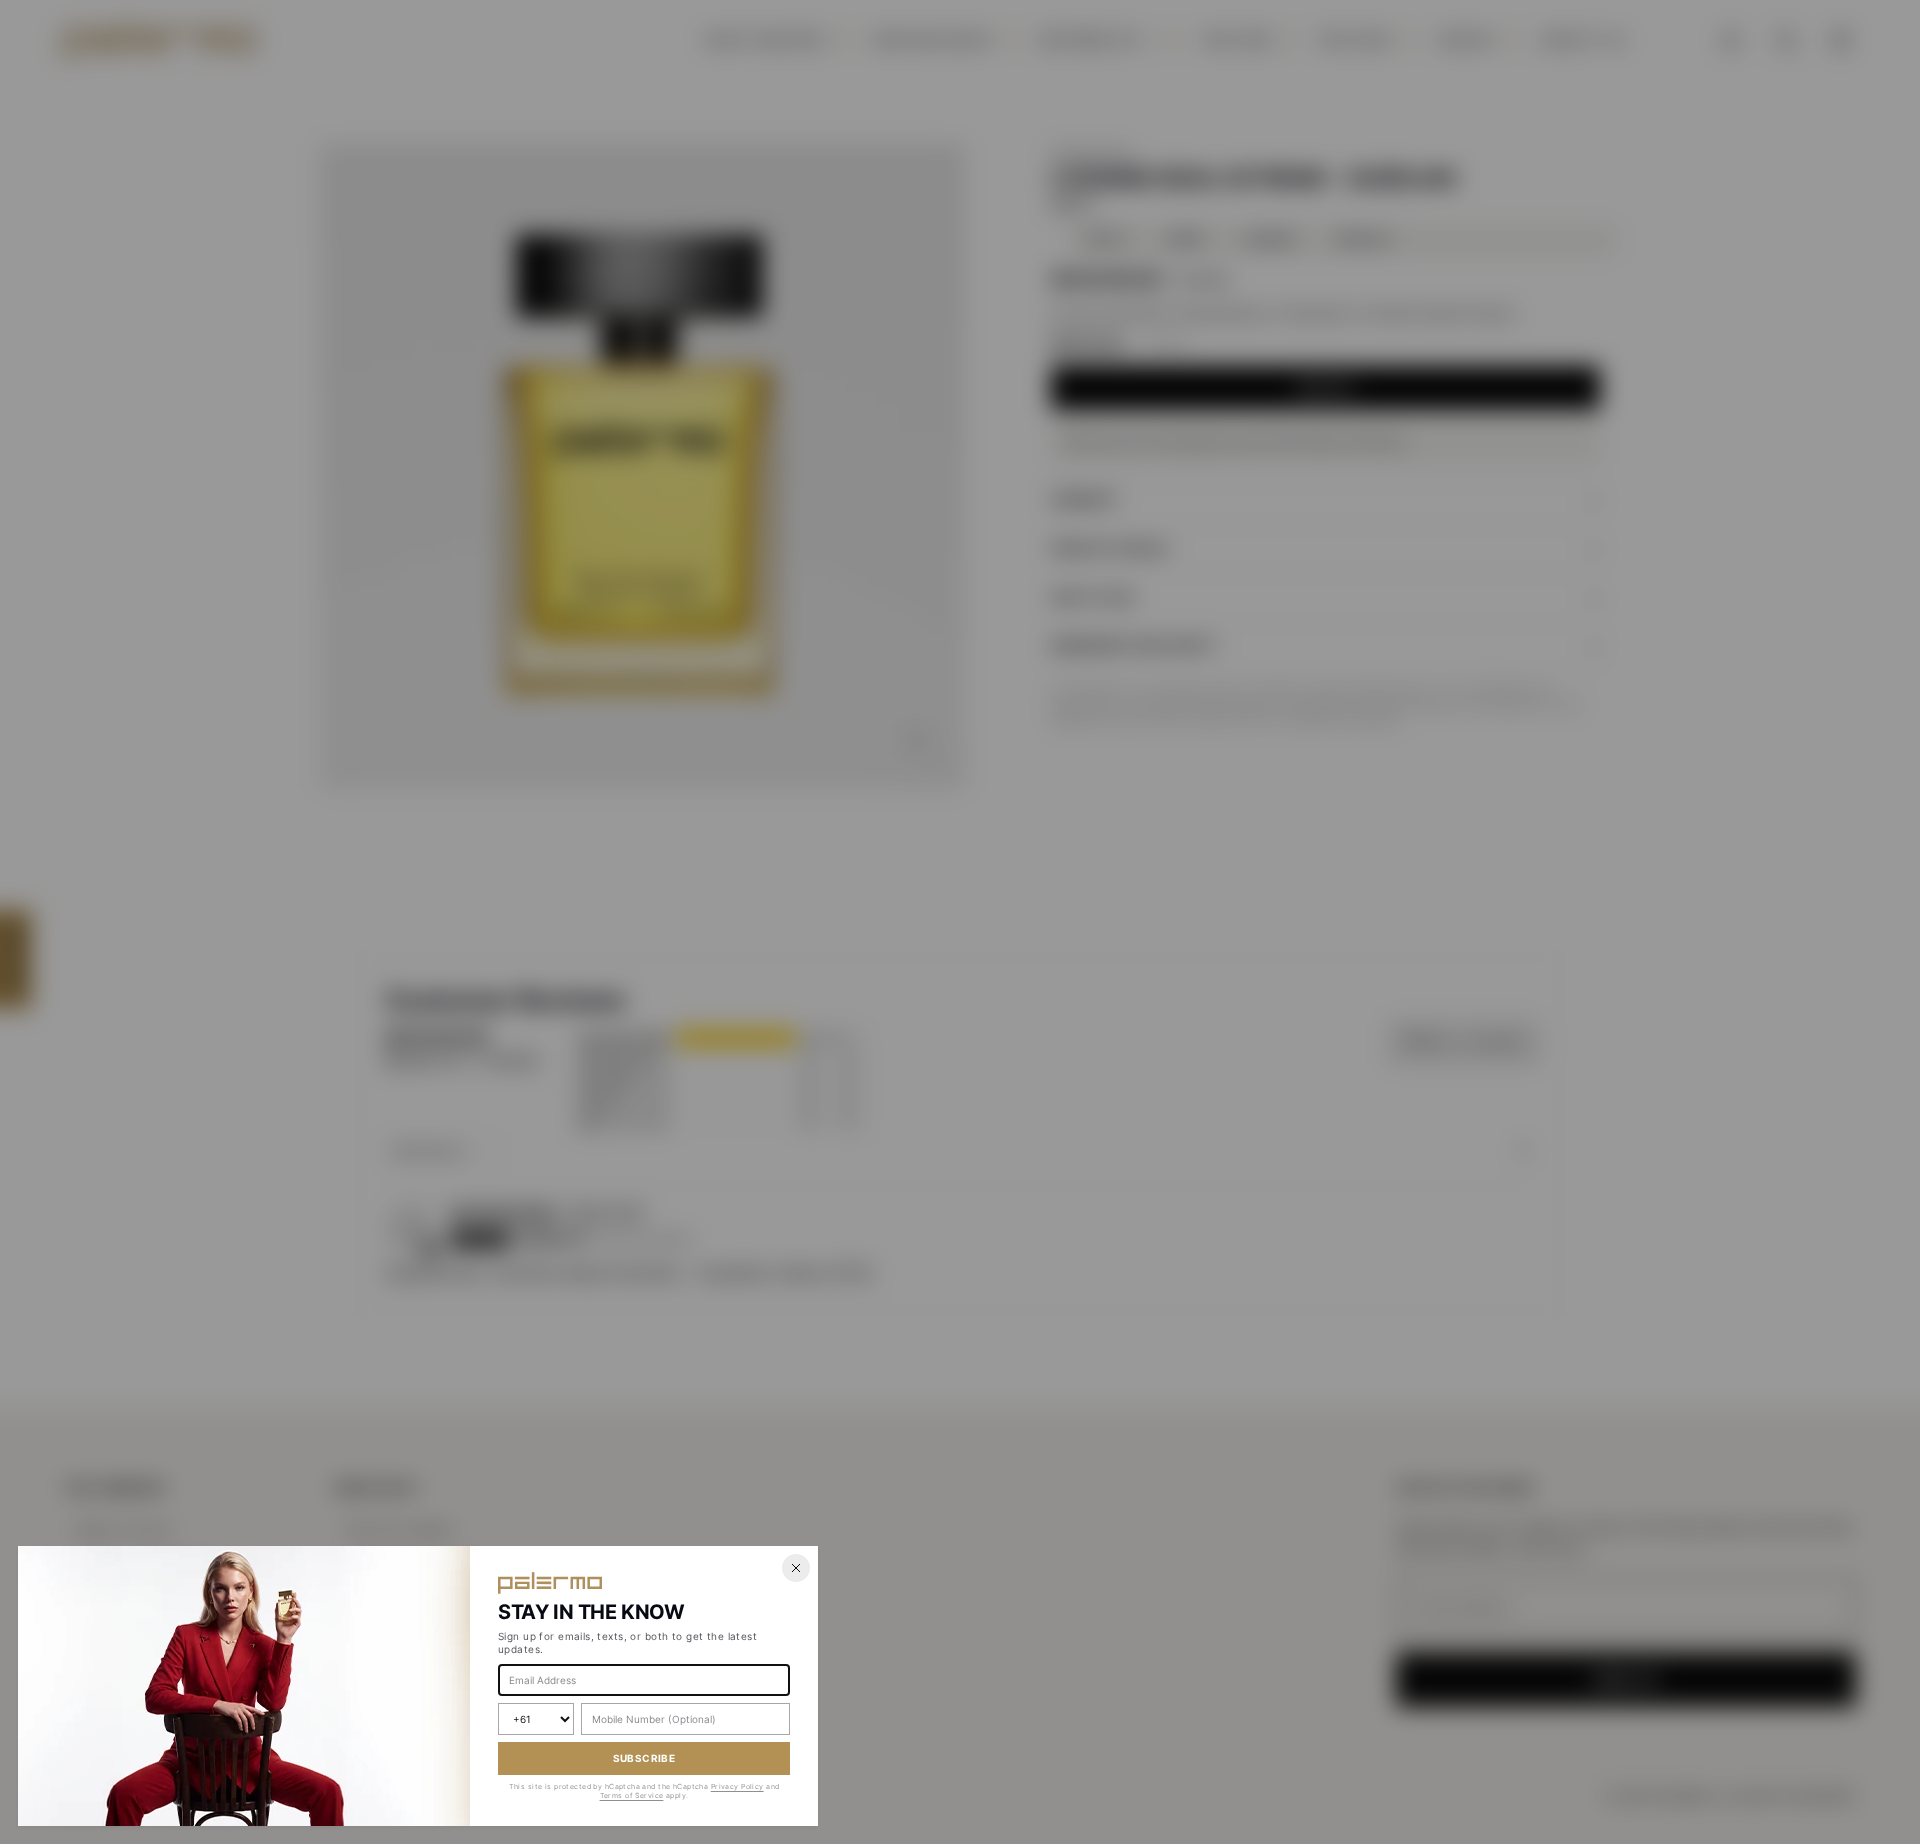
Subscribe (644, 1758)
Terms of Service (632, 1795)
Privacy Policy (737, 1786)
